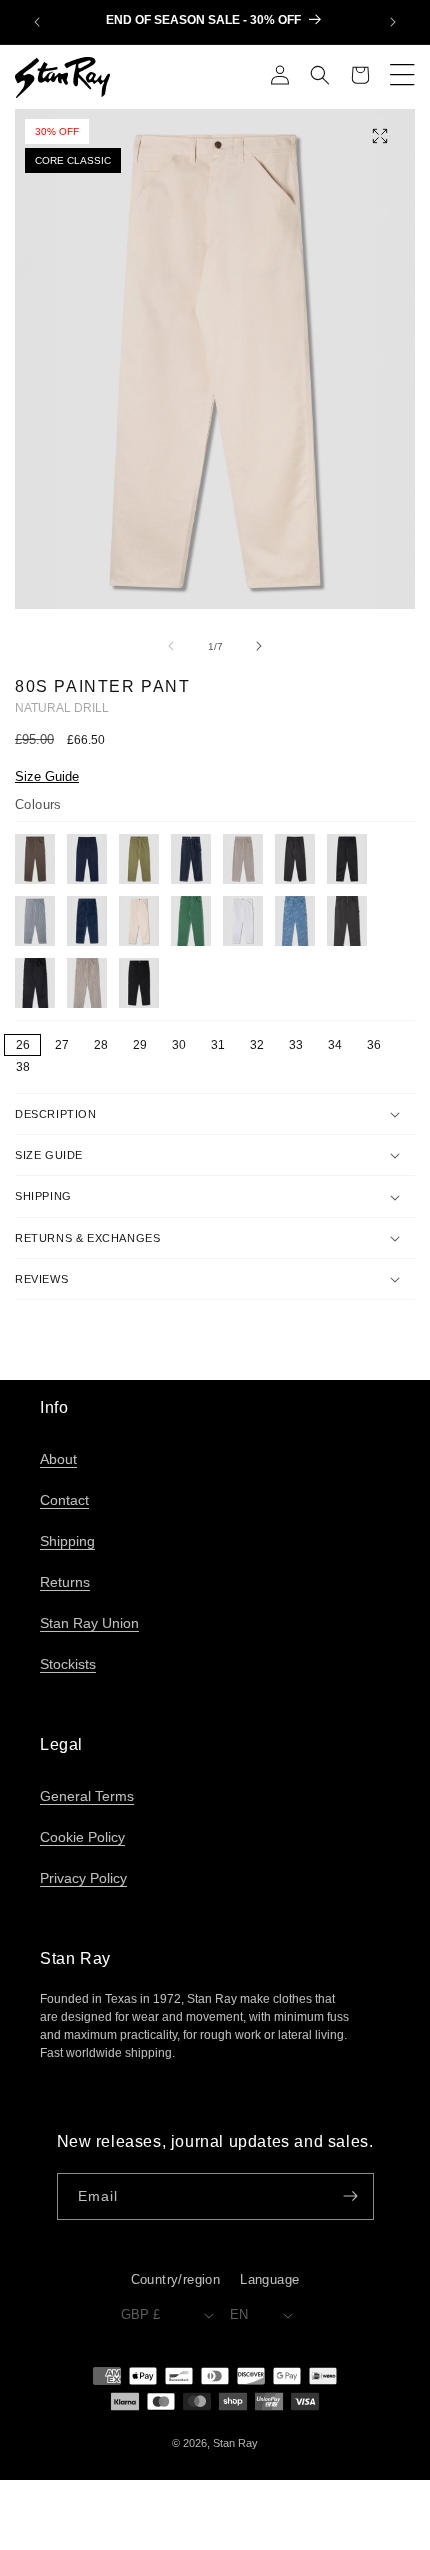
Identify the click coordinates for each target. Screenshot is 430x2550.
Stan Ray (235, 2443)
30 (179, 1045)
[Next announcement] (393, 22)
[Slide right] (259, 646)
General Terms (87, 1796)
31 (218, 1045)
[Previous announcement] (37, 22)
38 (23, 1067)
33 (296, 1045)
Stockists (68, 1664)
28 (101, 1045)
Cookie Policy (82, 1837)
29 (140, 1045)
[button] (320, 77)
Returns (65, 1582)
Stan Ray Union (89, 1623)
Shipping (67, 1541)
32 (257, 1045)
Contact (64, 1500)
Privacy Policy (83, 1878)
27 (62, 1045)
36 (374, 1045)
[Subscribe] (351, 2196)
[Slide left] (171, 646)
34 (335, 1045)
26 (23, 1045)
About (58, 1459)
